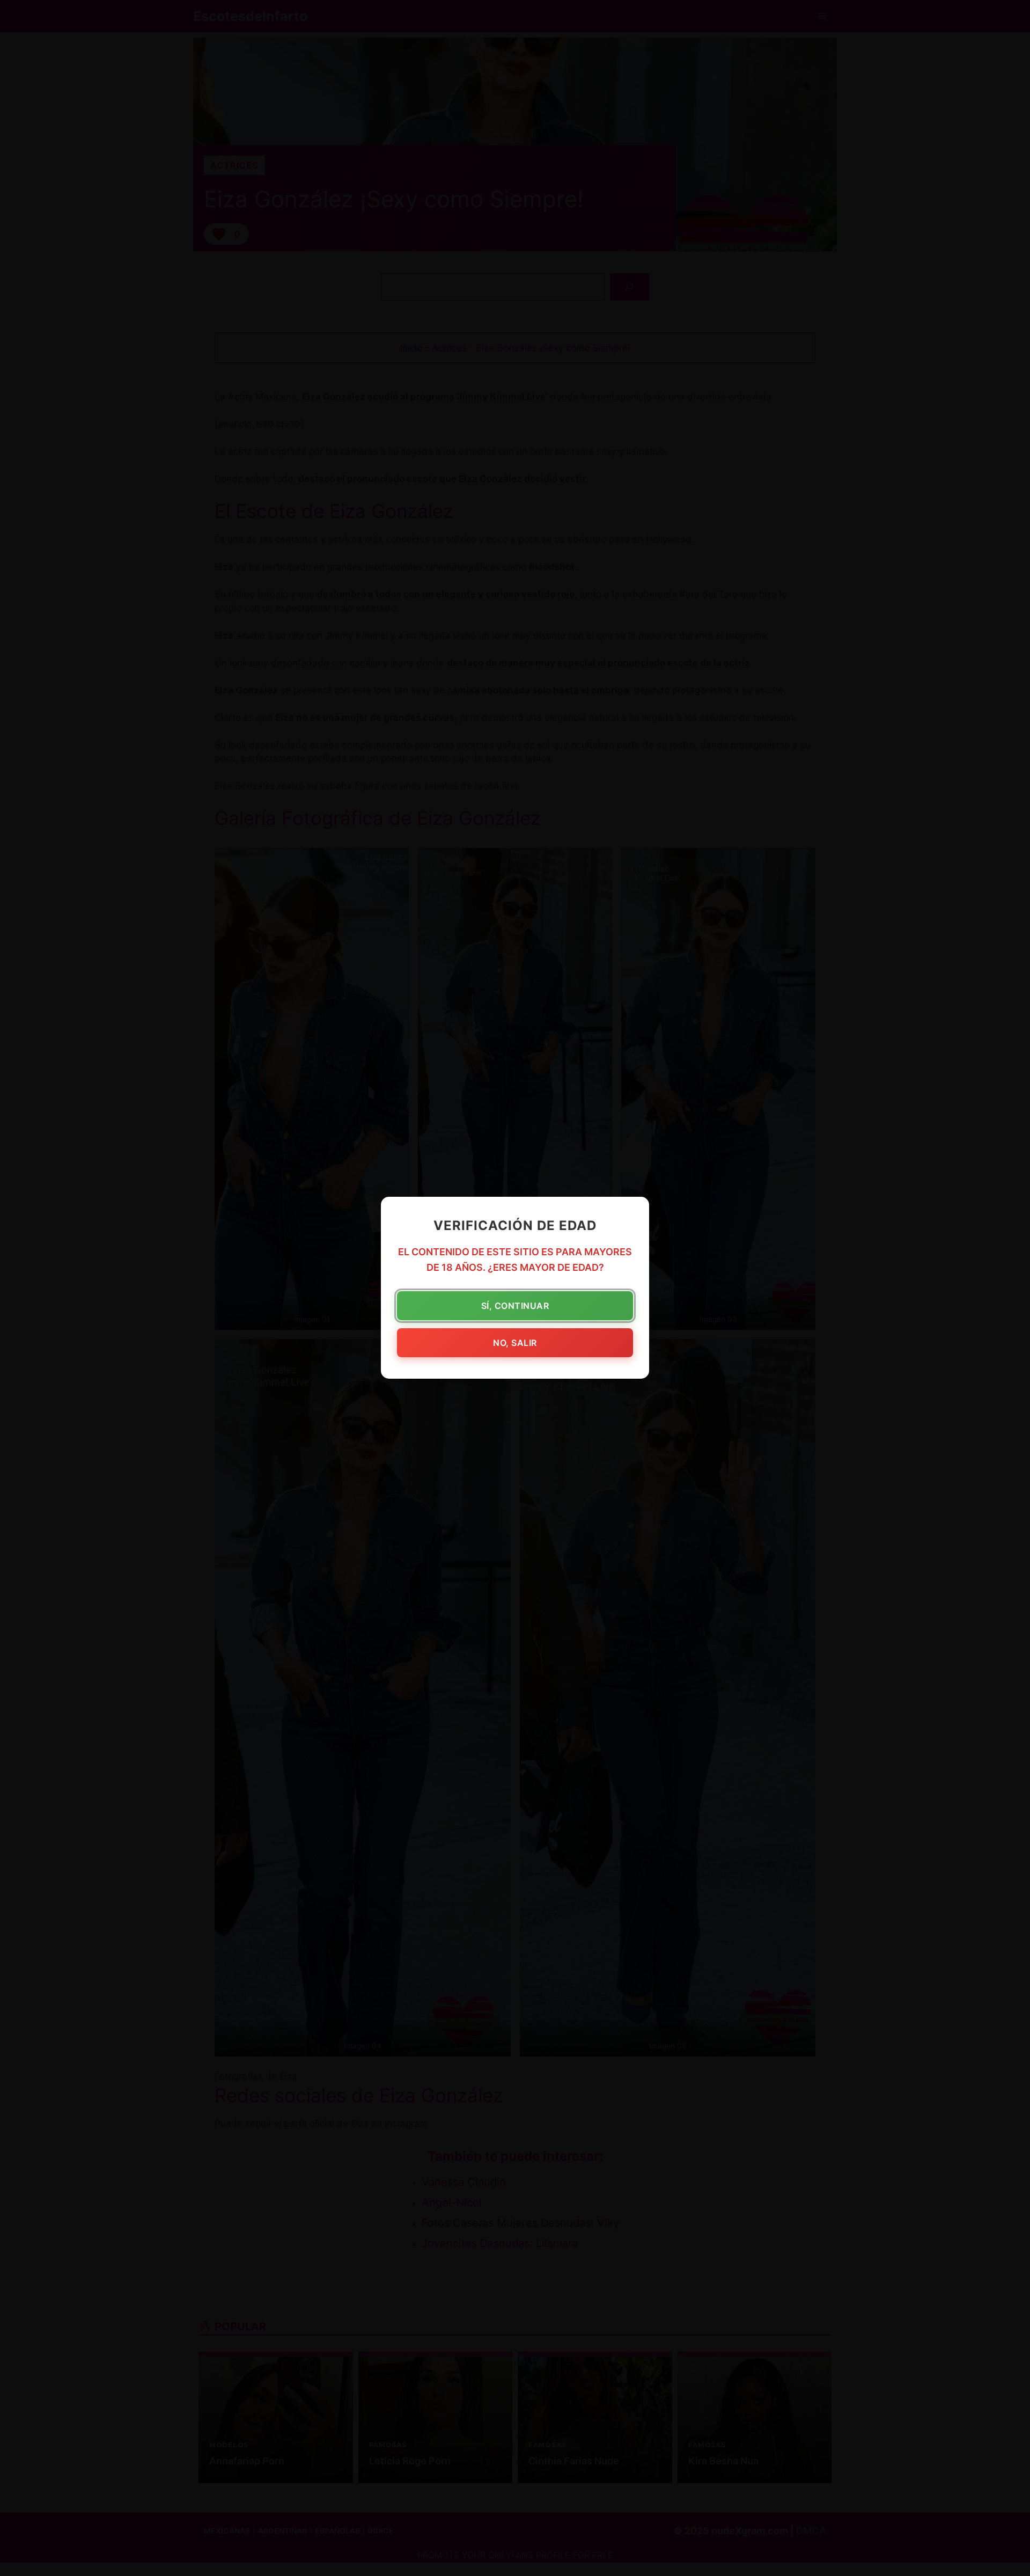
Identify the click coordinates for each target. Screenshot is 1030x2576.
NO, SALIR (515, 1343)
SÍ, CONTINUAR (515, 1306)
